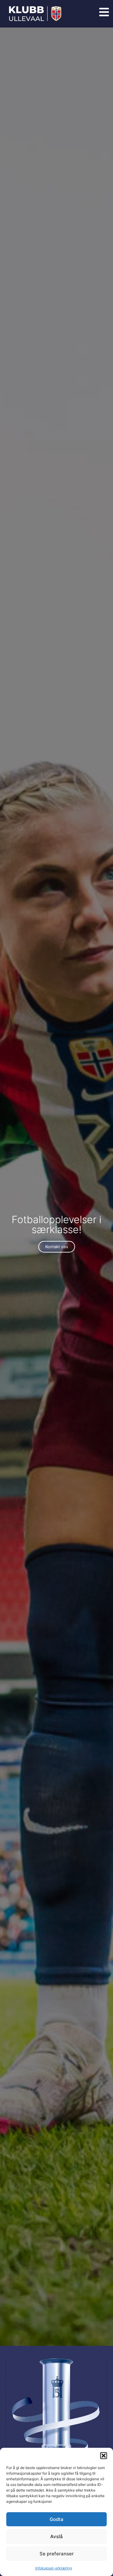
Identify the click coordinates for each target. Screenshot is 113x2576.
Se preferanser (57, 2554)
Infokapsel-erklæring (54, 2568)
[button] (104, 2456)
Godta (56, 2519)
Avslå (56, 2536)
